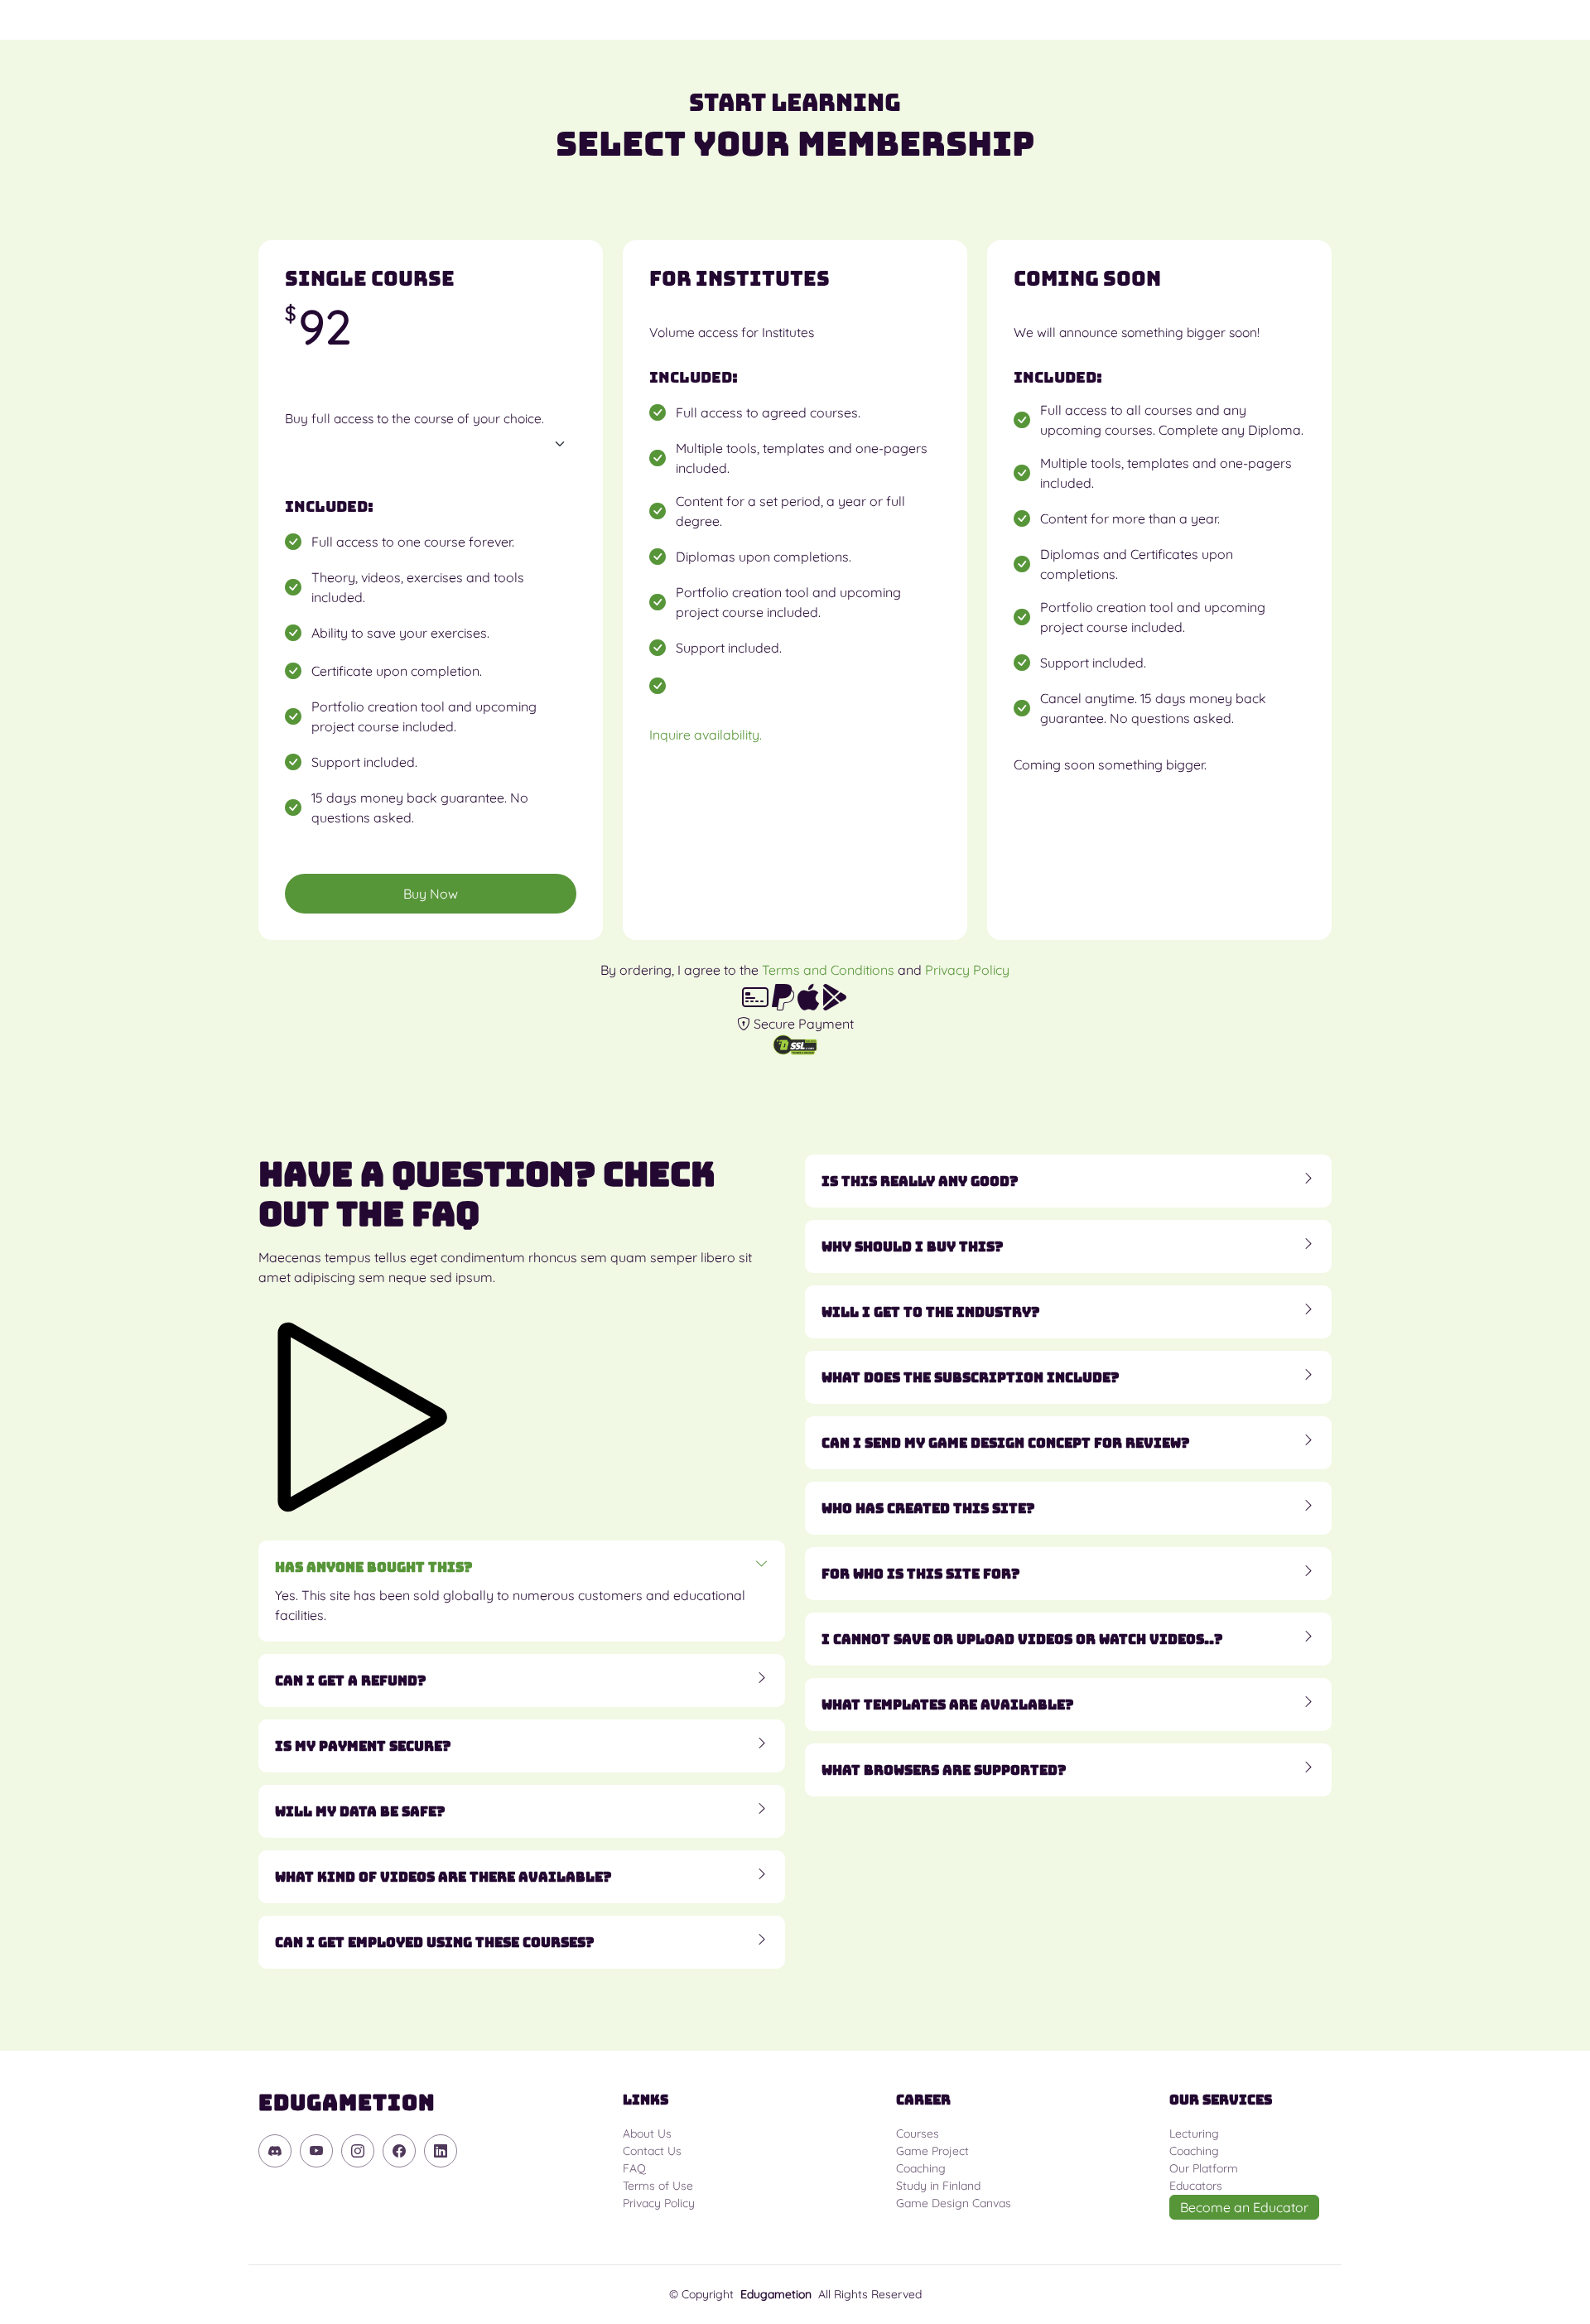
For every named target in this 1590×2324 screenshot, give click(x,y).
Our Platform (1204, 2168)
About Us (647, 2134)
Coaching (921, 2168)
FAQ (634, 2168)
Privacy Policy (967, 970)
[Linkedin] (441, 2151)
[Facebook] (399, 2151)
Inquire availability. (706, 735)
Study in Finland (938, 2186)
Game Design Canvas (954, 2203)
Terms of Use (658, 2186)
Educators (1196, 2186)
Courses (918, 2134)
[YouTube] (316, 2151)
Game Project (932, 2151)
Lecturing (1194, 2134)
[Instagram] (358, 2151)
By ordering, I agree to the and (805, 970)
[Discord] (275, 2151)
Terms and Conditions (828, 970)
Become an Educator (1244, 2207)
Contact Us (652, 2151)
